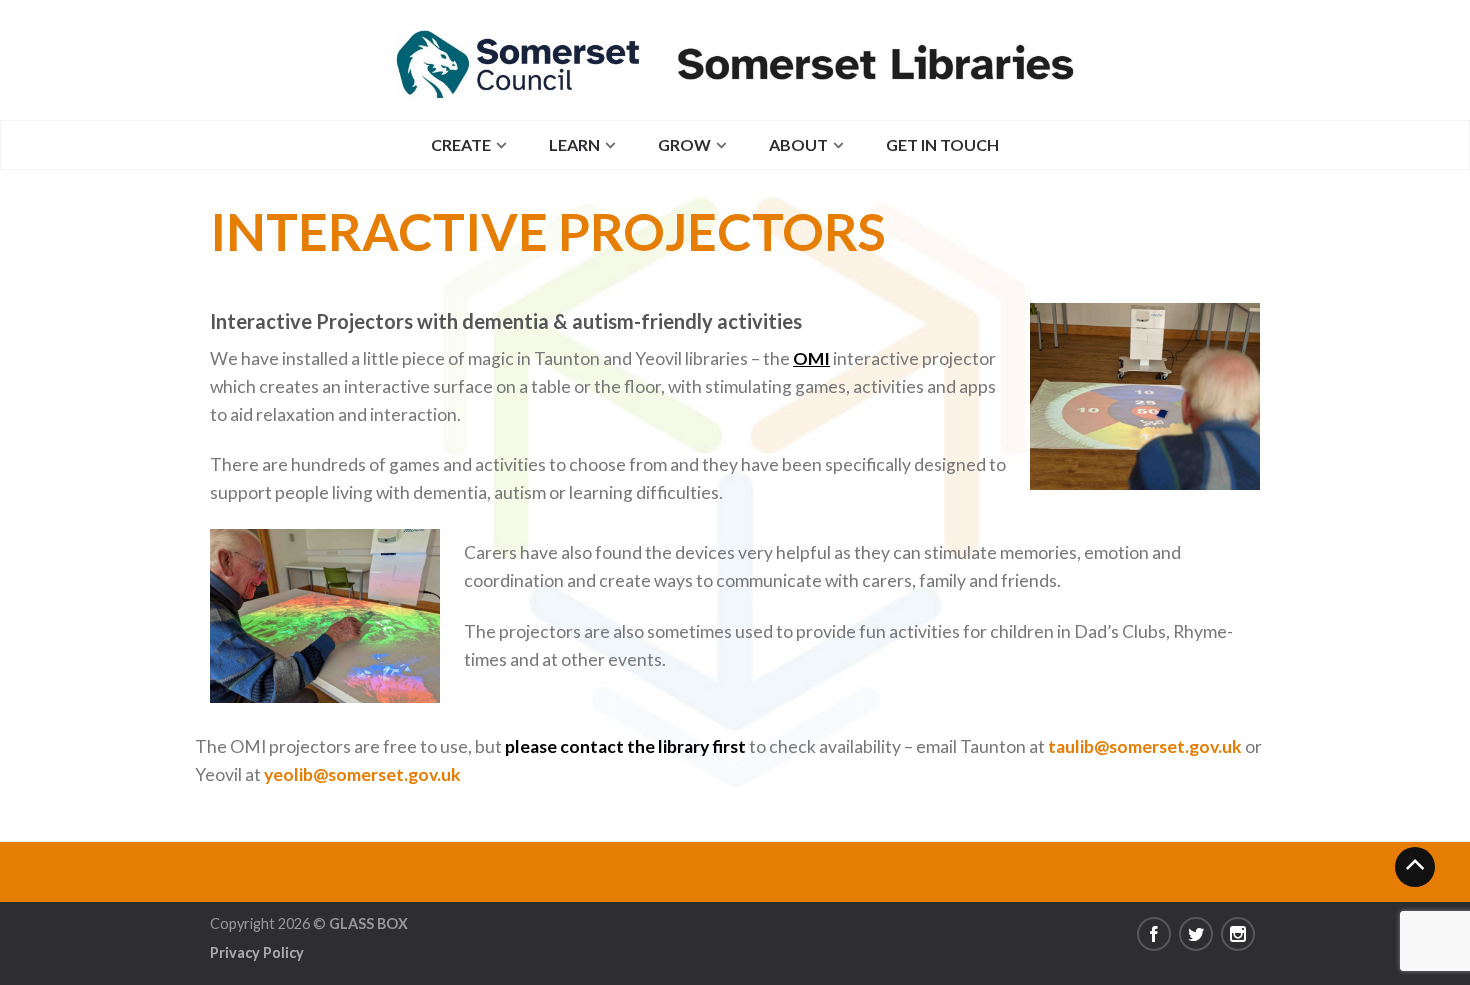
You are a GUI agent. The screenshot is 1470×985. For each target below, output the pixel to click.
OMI (811, 358)
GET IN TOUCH (942, 144)
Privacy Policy (257, 952)
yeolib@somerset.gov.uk (362, 774)
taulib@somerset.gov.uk (1145, 746)
